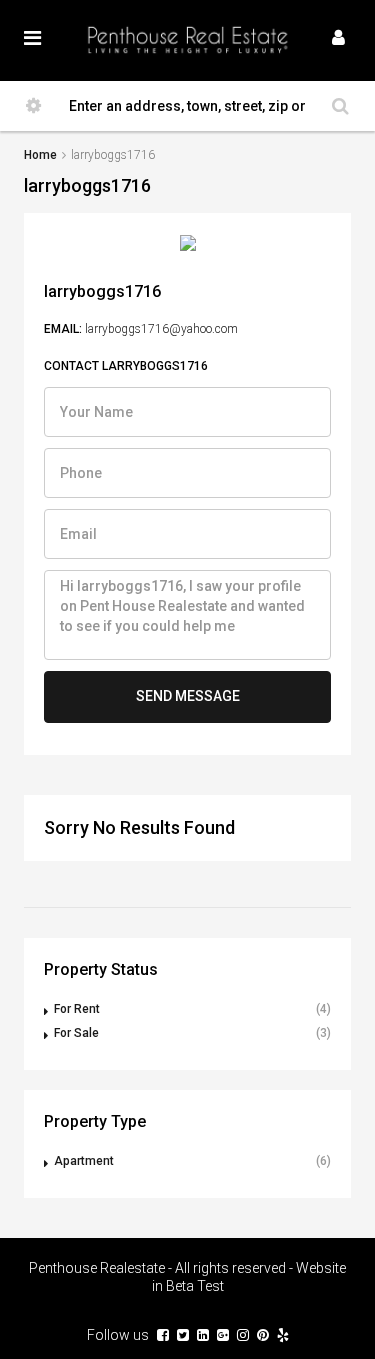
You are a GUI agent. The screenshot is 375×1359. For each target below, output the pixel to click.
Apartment (84, 1161)
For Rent (77, 1009)
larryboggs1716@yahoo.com (161, 329)
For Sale (76, 1033)
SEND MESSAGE (188, 696)
